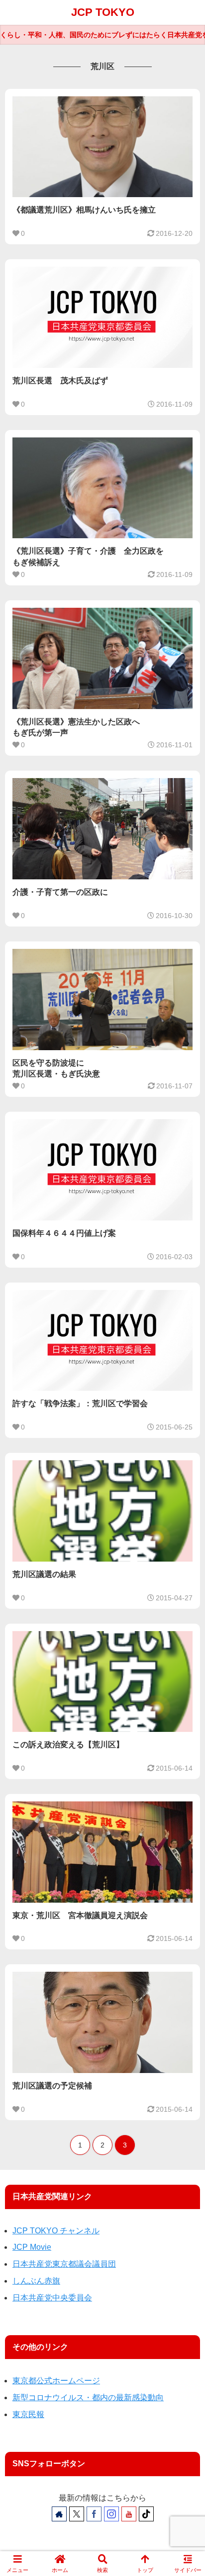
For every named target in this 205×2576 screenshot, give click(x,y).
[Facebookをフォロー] (94, 2514)
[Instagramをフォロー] (111, 2514)
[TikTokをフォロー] (146, 2514)
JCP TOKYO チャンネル (56, 2231)
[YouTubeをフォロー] (129, 2514)
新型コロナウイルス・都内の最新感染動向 (88, 2397)
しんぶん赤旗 (36, 2281)
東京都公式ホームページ (56, 2381)
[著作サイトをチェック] (59, 2514)
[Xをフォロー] (77, 2514)
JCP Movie (32, 2247)
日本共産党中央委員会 (52, 2298)
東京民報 (28, 2414)
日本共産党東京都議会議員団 (64, 2264)
